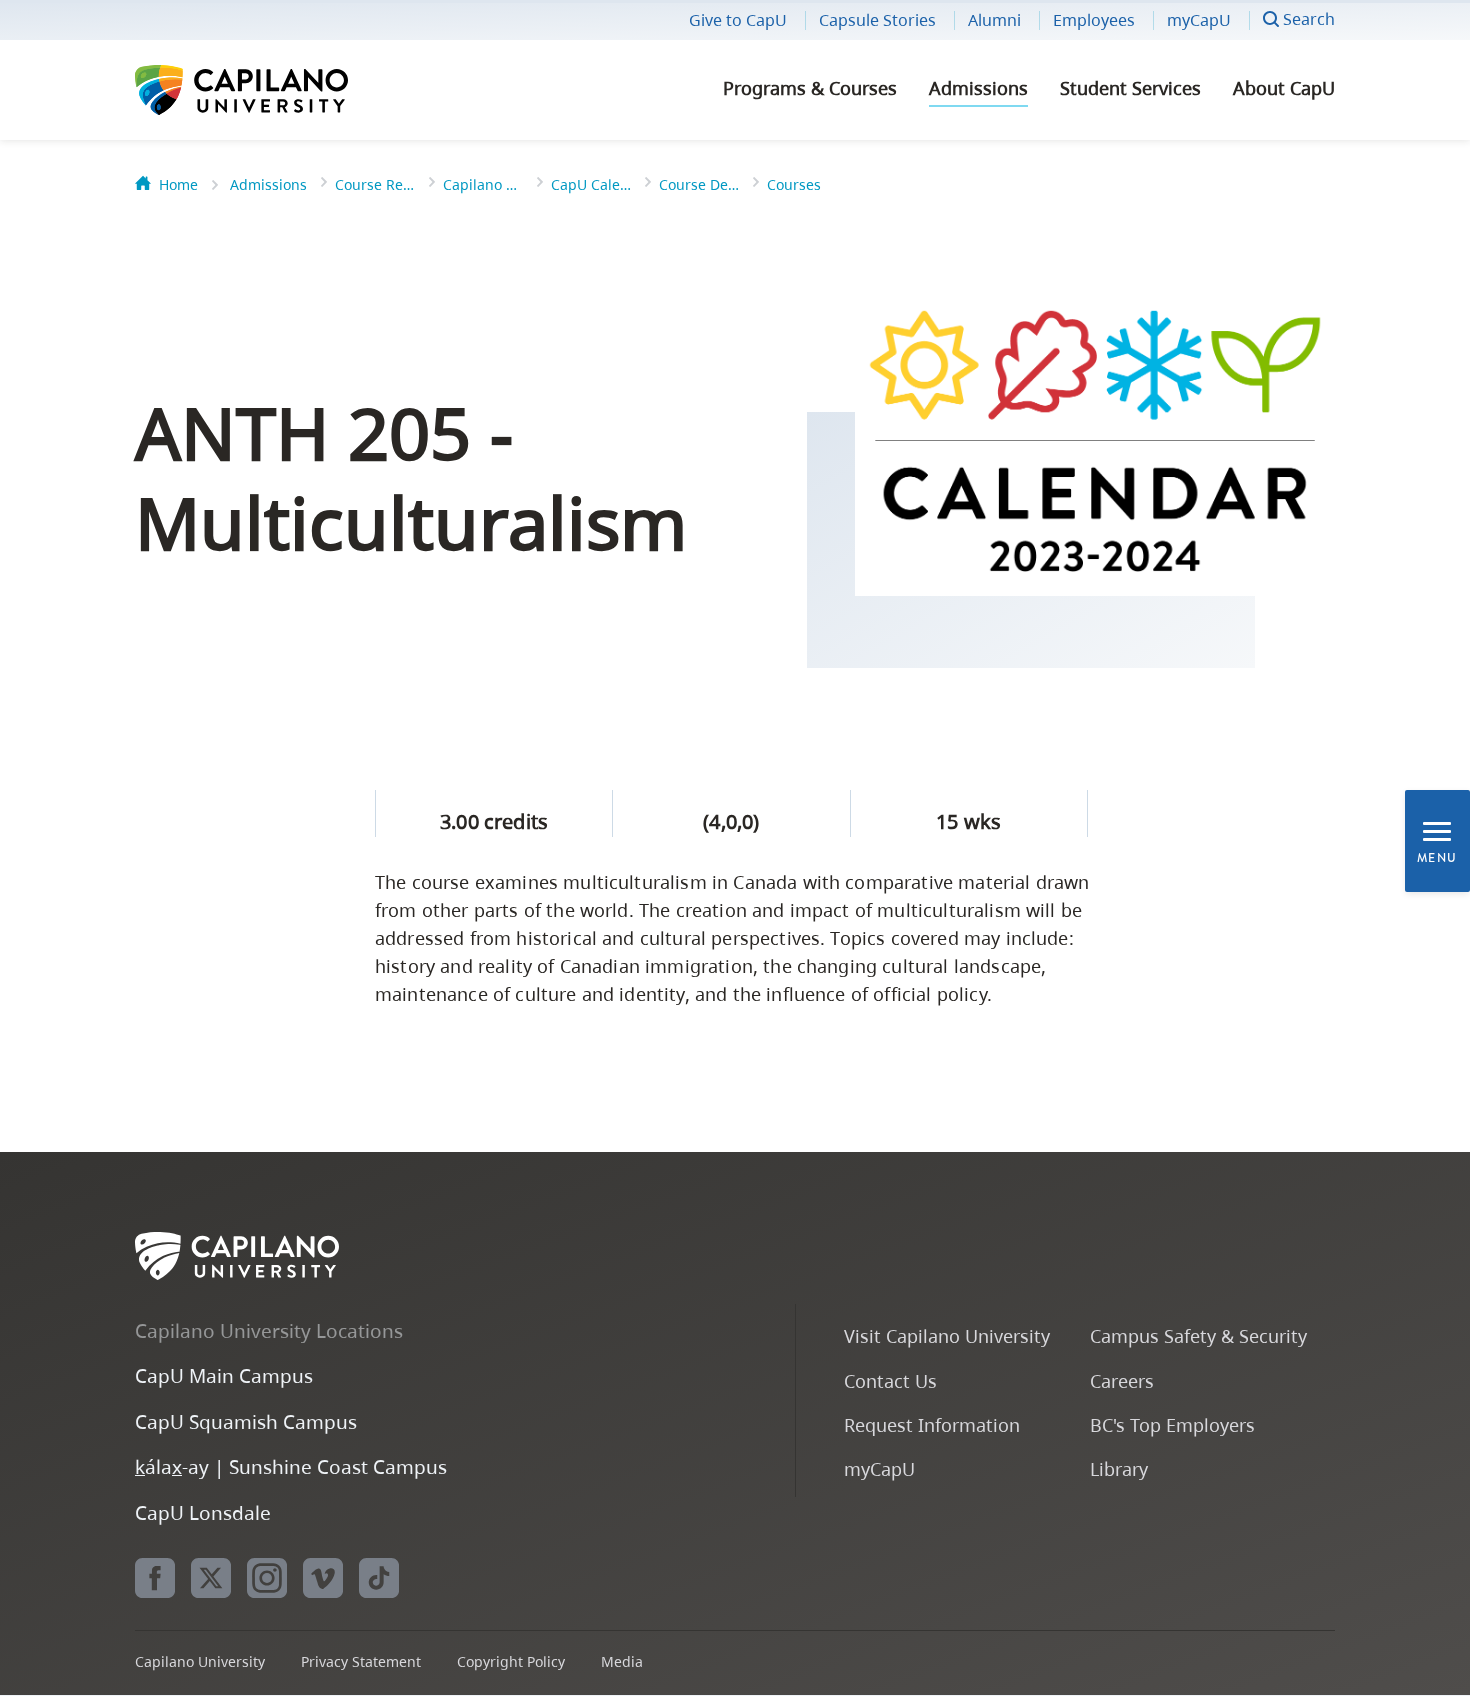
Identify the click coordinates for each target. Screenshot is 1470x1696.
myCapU (1199, 20)
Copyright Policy (511, 1661)
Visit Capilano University (947, 1335)
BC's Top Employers (1172, 1424)
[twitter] (211, 1578)
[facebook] (155, 1578)
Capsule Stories (877, 20)
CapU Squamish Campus (246, 1421)
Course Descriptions (699, 184)
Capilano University (295, 90)
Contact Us (890, 1380)
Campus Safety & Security (1198, 1335)
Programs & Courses (810, 88)
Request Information (932, 1424)
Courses (794, 184)
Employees (1094, 20)
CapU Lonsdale (203, 1512)
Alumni (994, 20)
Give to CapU (738, 20)
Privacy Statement (361, 1661)
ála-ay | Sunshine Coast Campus (291, 1466)
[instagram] (267, 1578)
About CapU (1284, 88)
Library (1119, 1468)
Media (622, 1661)
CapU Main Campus (224, 1375)
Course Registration (375, 184)
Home (178, 184)
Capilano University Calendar (483, 184)
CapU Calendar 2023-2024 (591, 184)
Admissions (978, 88)
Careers (1122, 1380)
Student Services (1130, 88)
